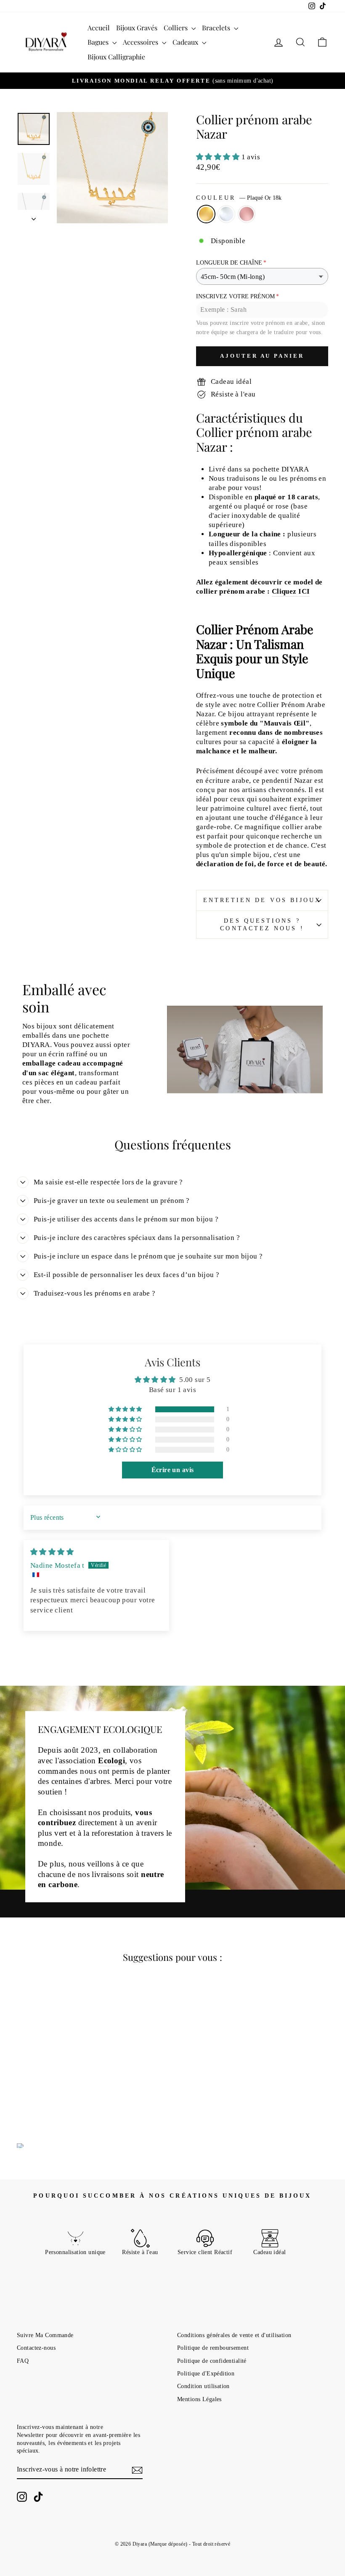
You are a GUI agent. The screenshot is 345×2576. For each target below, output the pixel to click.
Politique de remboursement (213, 2348)
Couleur (239, 198)
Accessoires (141, 42)
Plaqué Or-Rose (247, 214)
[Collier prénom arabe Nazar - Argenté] (52, 2093)
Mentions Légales (199, 2399)
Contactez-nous (36, 2348)
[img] (52, 1552)
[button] (219, 157)
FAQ (23, 2361)
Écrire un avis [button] (173, 1470)
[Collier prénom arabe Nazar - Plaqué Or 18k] (41, 2093)
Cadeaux (186, 42)
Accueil (99, 28)
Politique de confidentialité (212, 2361)
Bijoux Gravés (137, 28)
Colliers (176, 28)
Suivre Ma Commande (45, 2335)
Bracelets (217, 28)
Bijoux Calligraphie (116, 57)
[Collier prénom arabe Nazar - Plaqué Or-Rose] (64, 2093)
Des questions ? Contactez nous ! (262, 925)
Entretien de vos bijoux (262, 900)
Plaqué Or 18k (206, 214)
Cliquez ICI (291, 591)
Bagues (99, 42)
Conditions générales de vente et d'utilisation (234, 2335)
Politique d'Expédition (206, 2373)
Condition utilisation (203, 2386)
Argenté (226, 214)
